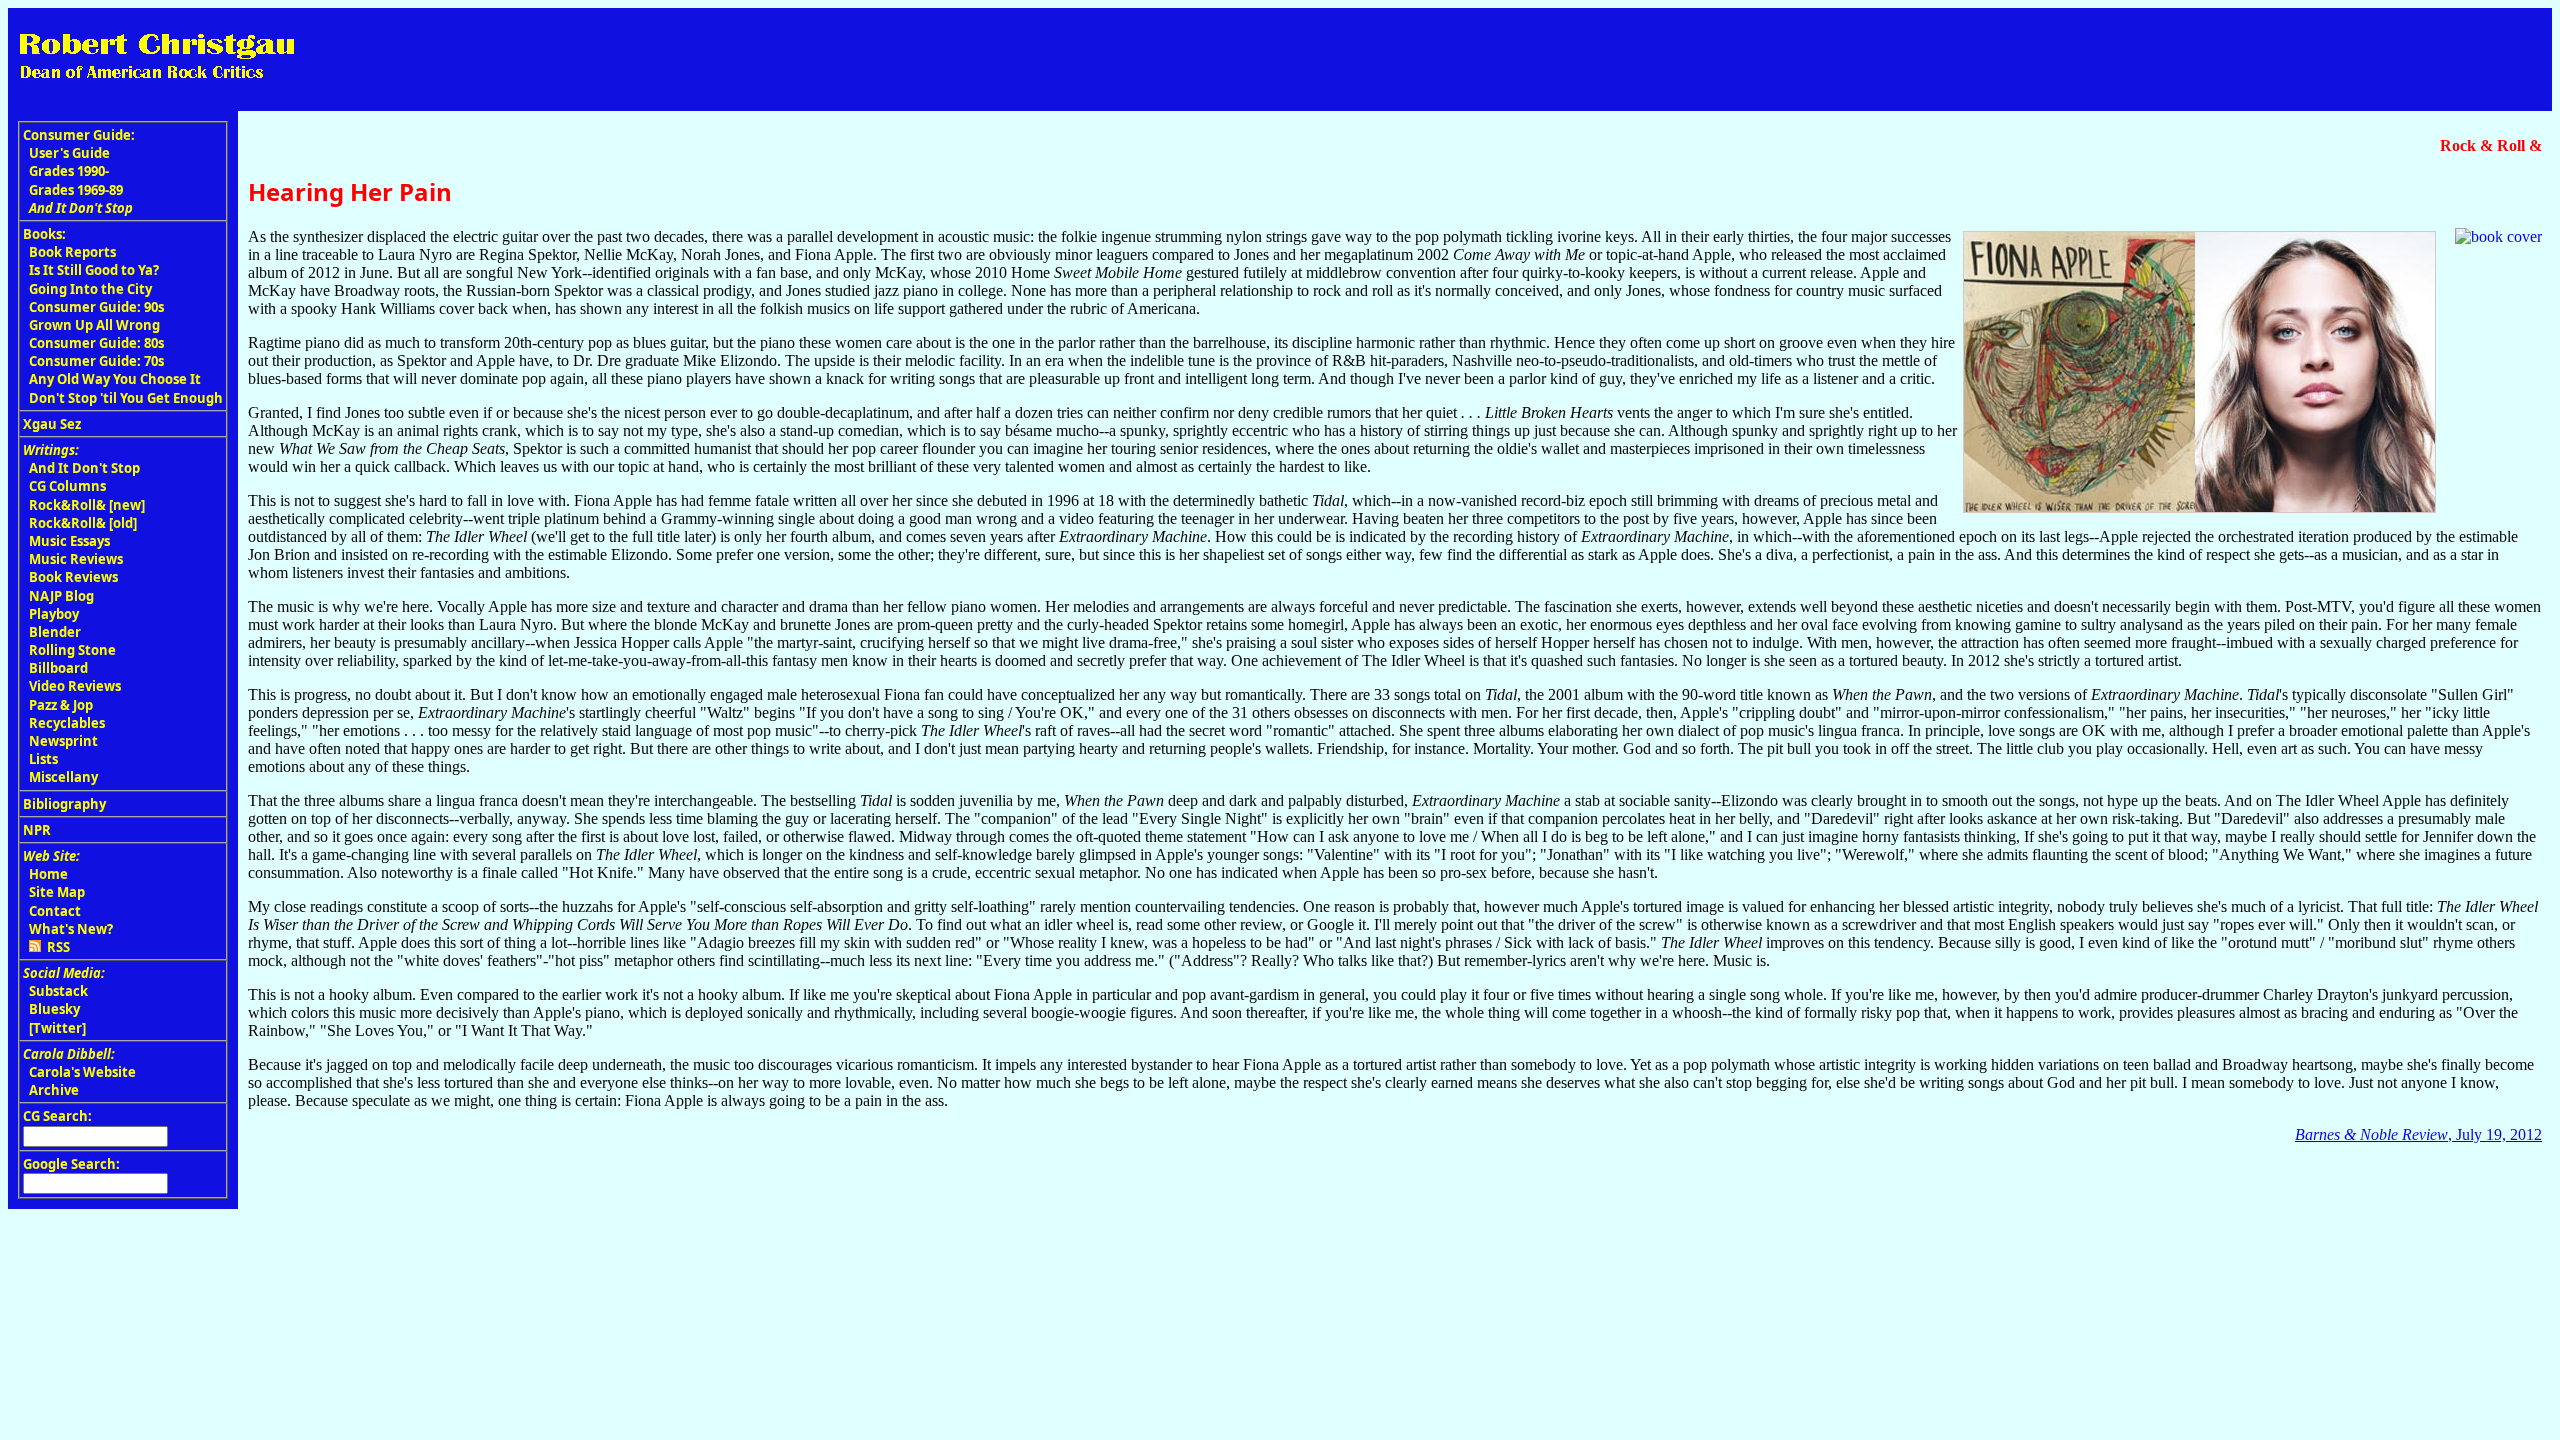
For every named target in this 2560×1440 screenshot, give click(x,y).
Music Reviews (76, 559)
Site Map (57, 892)
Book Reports (72, 252)
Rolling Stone (72, 650)
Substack (58, 991)
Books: (44, 234)
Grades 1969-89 (76, 190)
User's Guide (69, 153)
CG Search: (57, 1116)
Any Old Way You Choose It (115, 379)
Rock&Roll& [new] (87, 505)
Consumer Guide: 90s (96, 307)
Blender (55, 632)
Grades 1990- (69, 171)
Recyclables (67, 723)
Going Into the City (90, 289)
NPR (37, 830)
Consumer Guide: (79, 135)
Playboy (54, 614)
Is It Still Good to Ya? (94, 270)
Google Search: (71, 1164)
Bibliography (64, 804)
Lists (43, 759)
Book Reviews (73, 577)
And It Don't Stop (84, 468)
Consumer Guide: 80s (96, 343)
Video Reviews (75, 686)
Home (48, 874)
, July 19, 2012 (2418, 1134)
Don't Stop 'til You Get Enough (126, 398)
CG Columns (67, 486)
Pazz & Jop (61, 705)
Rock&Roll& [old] (83, 523)
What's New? (71, 929)
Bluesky (54, 1009)
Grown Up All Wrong (94, 325)
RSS (55, 947)
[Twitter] (57, 1028)
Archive (54, 1090)
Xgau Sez (52, 424)
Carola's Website (82, 1072)
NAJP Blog (61, 596)
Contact (55, 911)
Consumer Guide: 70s (96, 361)
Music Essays (69, 541)
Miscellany (63, 777)
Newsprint (63, 741)
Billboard (58, 668)
